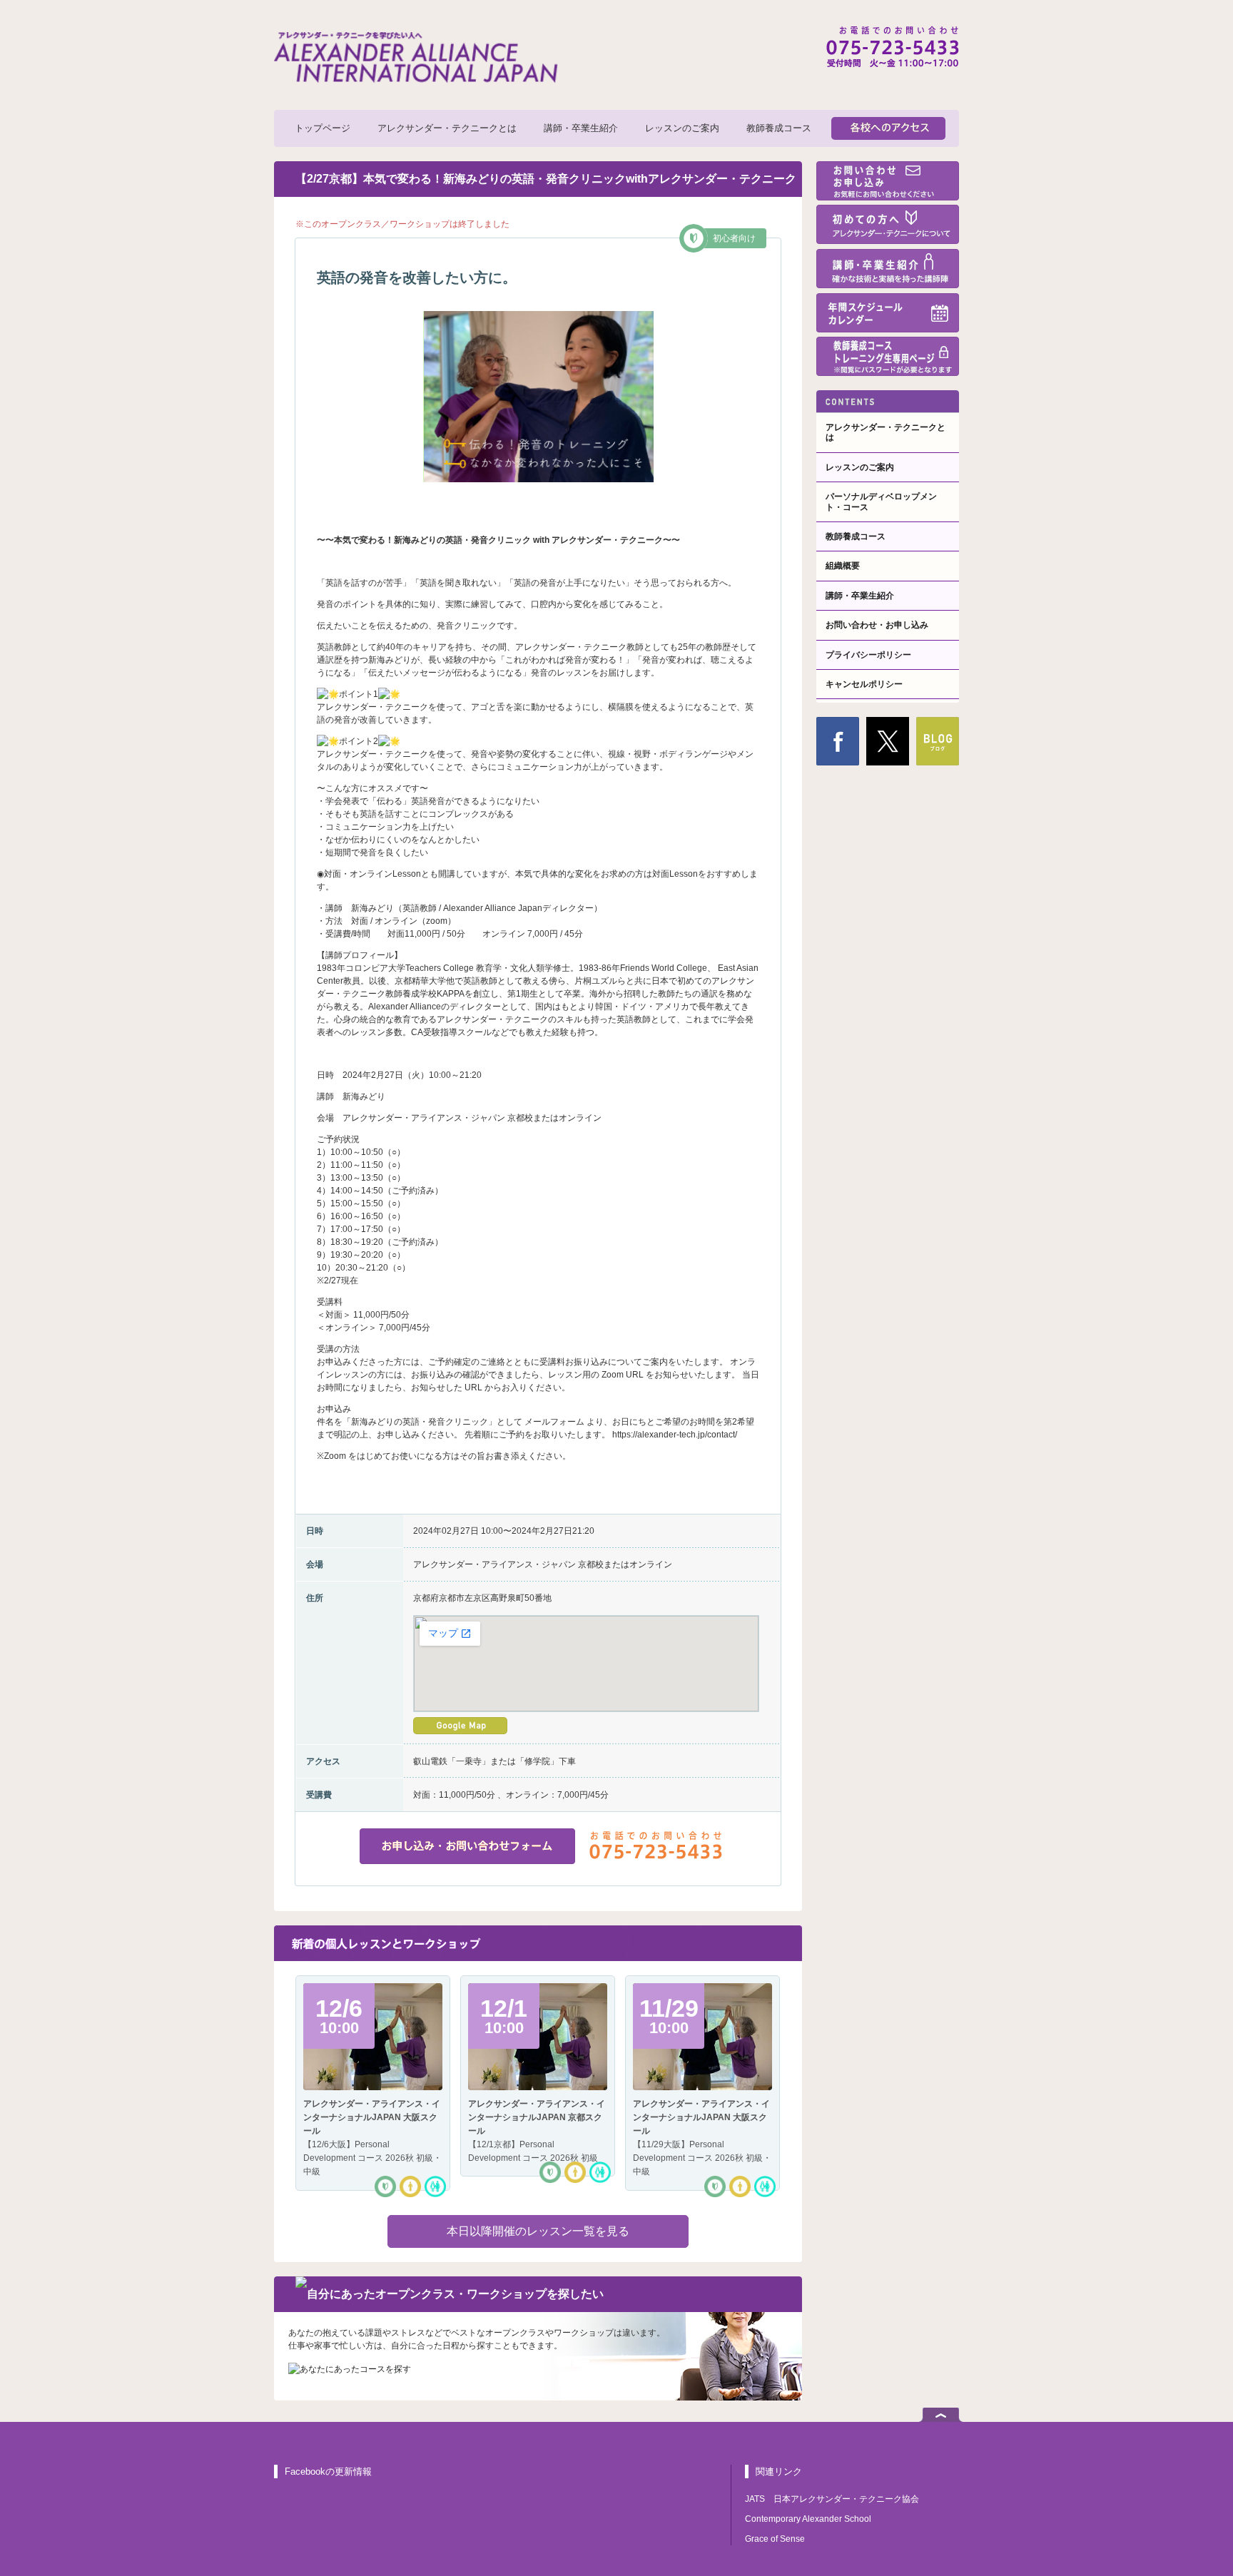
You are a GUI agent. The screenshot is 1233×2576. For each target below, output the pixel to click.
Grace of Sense (775, 2539)
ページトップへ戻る (941, 2415)
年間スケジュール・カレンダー (888, 313)
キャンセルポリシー (864, 684)
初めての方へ (888, 224)
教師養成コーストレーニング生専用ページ (888, 356)
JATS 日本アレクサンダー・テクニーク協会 (832, 2499)
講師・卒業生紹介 (581, 128)
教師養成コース (779, 128)
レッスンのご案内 (682, 128)
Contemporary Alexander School (808, 2519)
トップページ (323, 128)
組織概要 (843, 566)
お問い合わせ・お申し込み (877, 625)
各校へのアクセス (888, 128)
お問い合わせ (888, 181)
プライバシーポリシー (868, 655)
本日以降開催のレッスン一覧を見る (538, 2231)
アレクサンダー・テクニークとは (447, 128)
